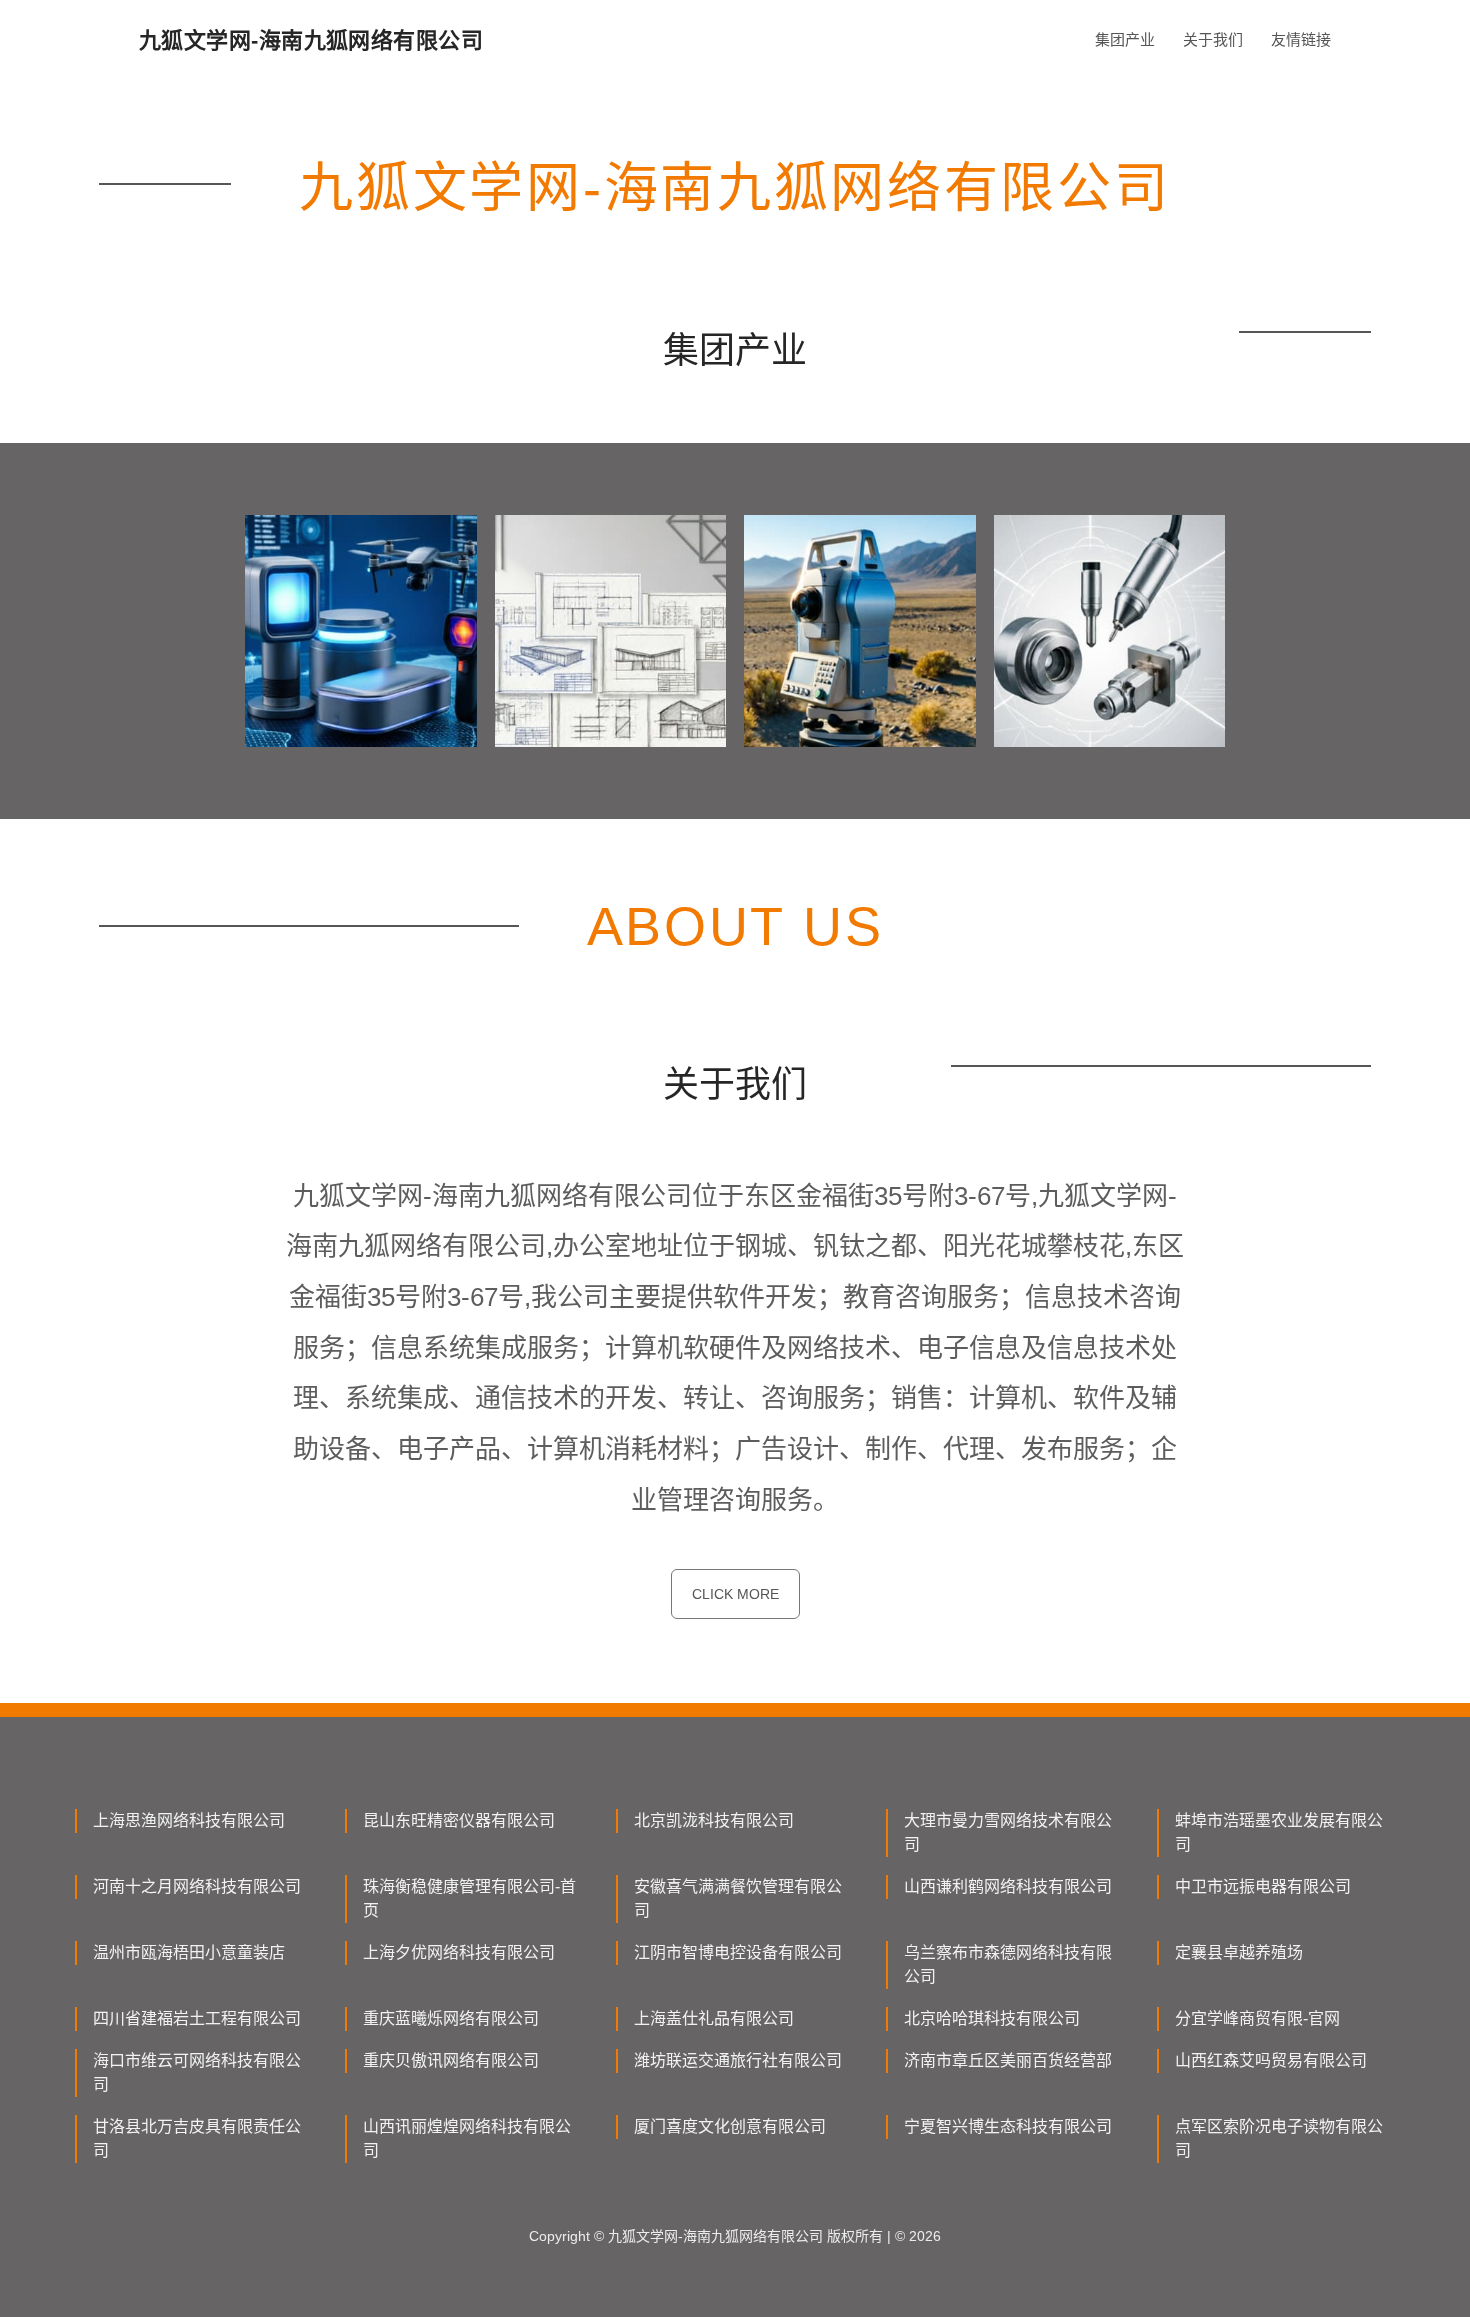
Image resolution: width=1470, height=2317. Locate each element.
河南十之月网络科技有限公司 (197, 1886)
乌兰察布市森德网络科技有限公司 (1008, 1964)
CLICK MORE (735, 1594)
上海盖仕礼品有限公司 (714, 2018)
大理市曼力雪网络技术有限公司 (1008, 1832)
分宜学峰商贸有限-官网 (1257, 2018)
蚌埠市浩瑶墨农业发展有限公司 (1279, 1832)
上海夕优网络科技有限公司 (459, 1952)
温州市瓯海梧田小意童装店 (189, 1952)
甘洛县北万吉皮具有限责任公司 (197, 2138)
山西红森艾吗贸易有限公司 (1271, 2060)
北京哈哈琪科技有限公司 (992, 2018)
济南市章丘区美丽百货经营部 (1008, 2060)
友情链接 (1301, 39)
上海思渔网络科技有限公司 (189, 1820)
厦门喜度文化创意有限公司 (730, 2126)
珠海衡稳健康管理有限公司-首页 (469, 1898)
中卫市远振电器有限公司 (1263, 1886)
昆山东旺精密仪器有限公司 (459, 1820)
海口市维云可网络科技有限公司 (197, 2072)
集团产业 (1125, 39)
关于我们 (1213, 39)
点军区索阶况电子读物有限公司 (1279, 2138)
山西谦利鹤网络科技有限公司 (1008, 1886)
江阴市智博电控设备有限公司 (738, 1952)
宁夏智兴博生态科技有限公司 (1008, 2126)
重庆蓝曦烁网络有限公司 (451, 2018)
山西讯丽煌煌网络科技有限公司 (467, 2138)
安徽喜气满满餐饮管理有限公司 (738, 1898)
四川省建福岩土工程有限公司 (197, 2018)
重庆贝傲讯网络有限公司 (451, 2060)
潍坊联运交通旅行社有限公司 (738, 2060)
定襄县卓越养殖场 (1239, 1952)
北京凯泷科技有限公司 (714, 1820)
